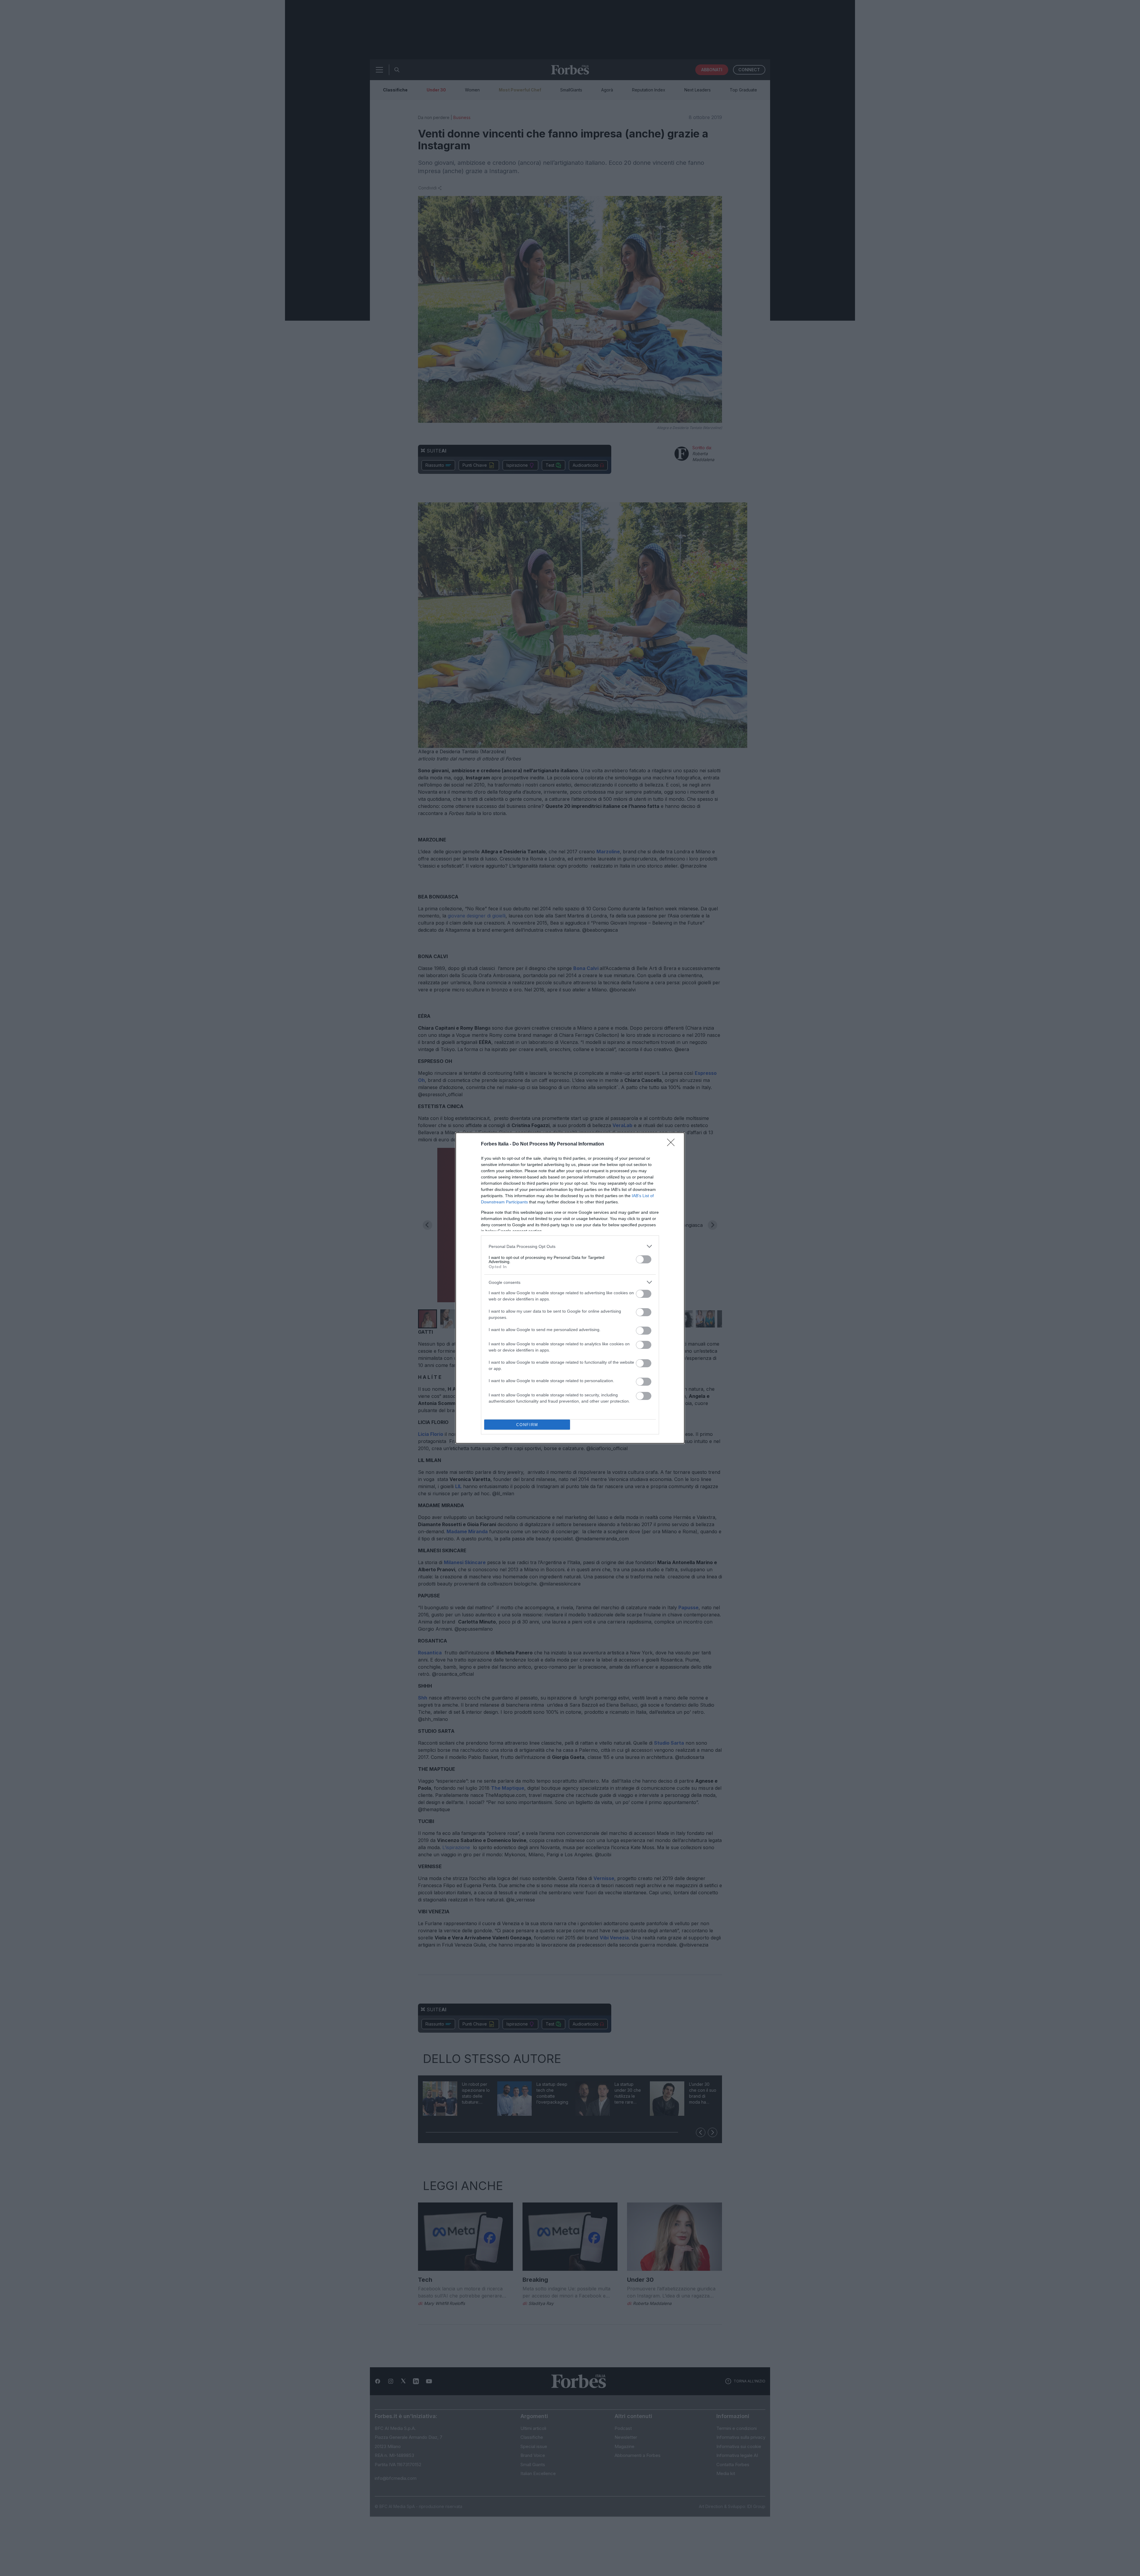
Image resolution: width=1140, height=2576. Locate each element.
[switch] (644, 1259)
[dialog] (570, 1288)
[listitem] (570, 1246)
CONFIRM (527, 1425)
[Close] (673, 1144)
